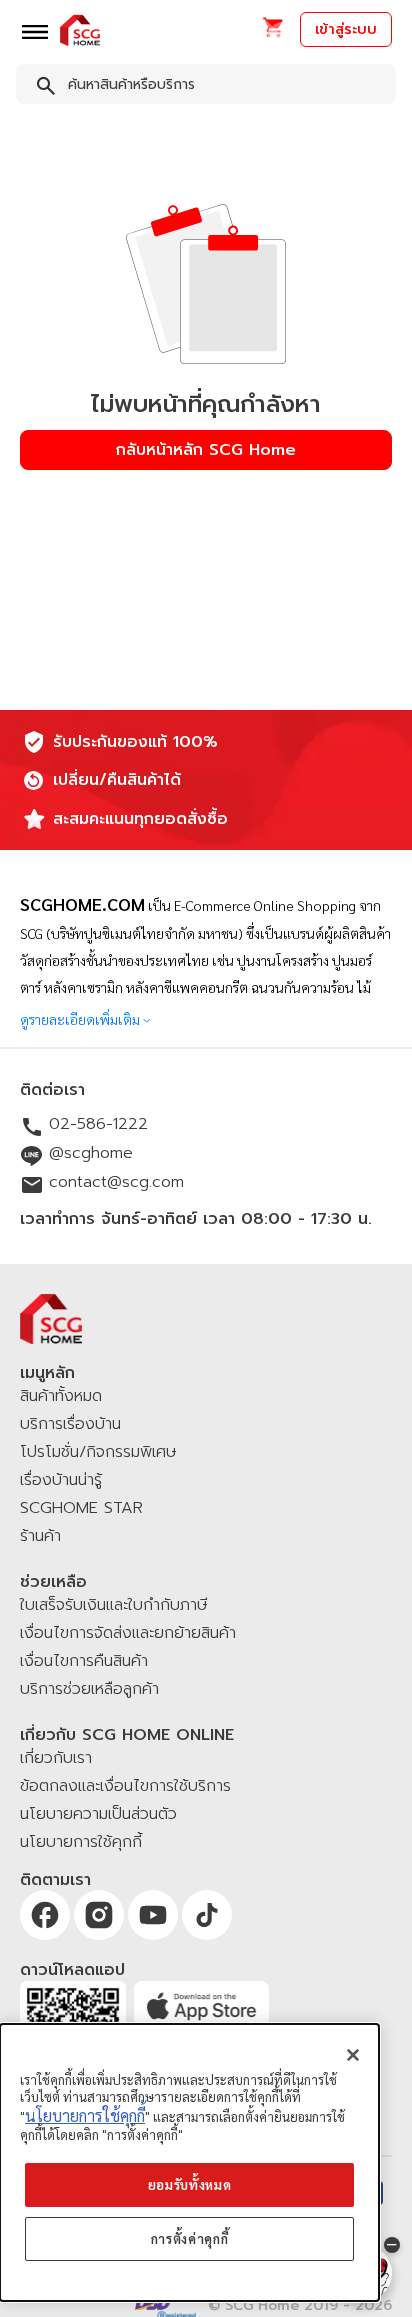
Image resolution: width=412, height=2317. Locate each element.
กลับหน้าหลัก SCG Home (206, 450)
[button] (272, 33)
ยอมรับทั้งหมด (190, 2184)
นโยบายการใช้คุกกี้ (85, 2115)
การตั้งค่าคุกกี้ (190, 2238)
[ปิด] (353, 2055)
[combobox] (206, 88)
